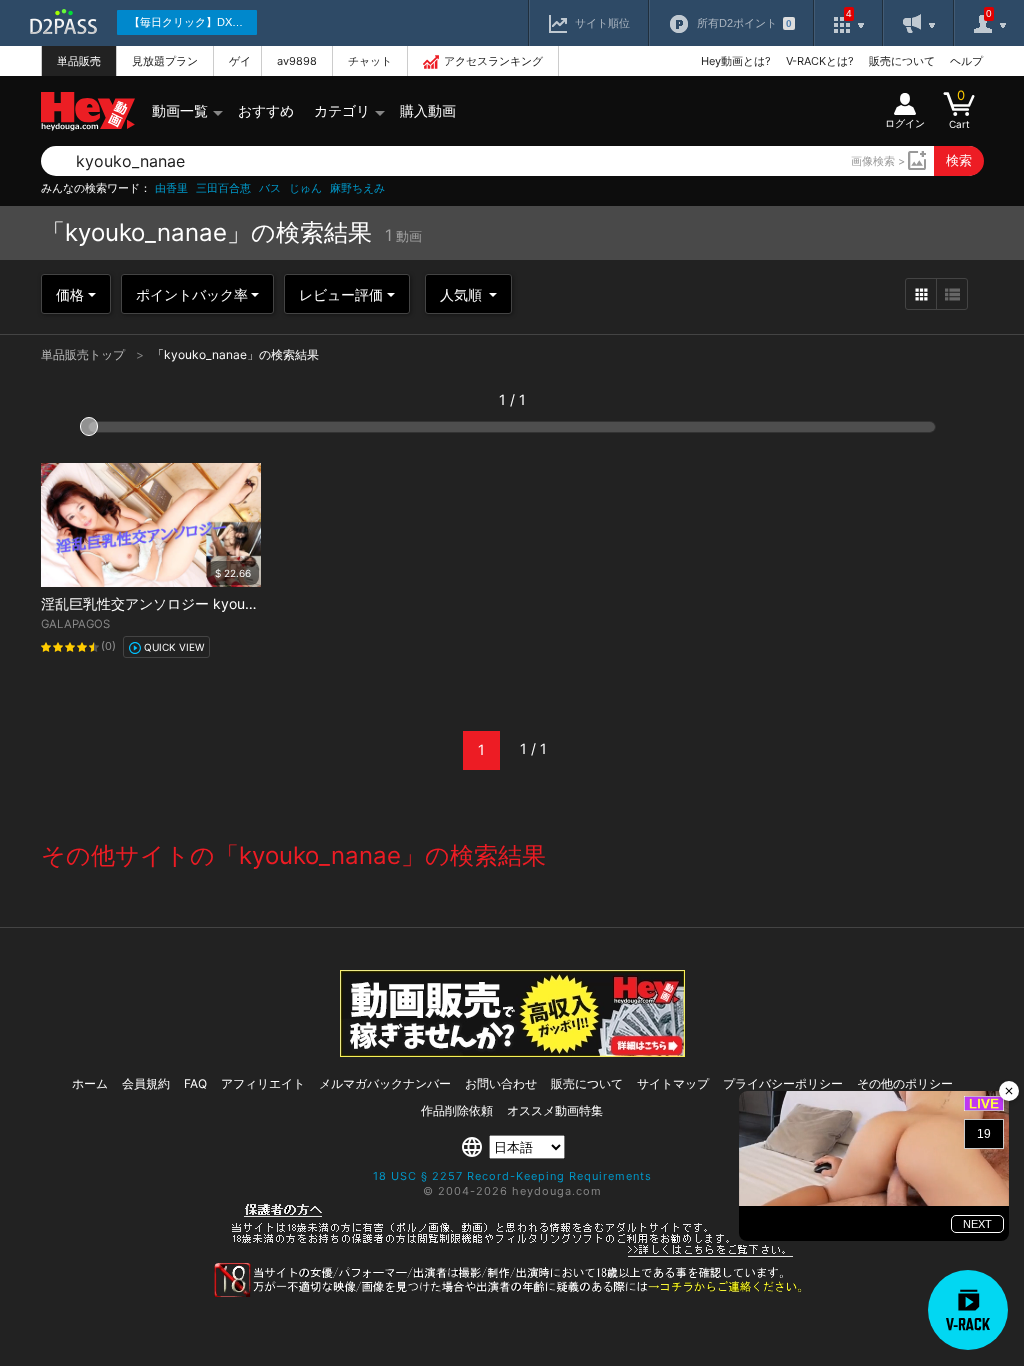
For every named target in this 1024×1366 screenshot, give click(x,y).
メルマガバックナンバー (385, 1083)
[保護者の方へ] (512, 1254)
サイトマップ (673, 1083)
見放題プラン (165, 61)
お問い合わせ (501, 1083)
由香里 (171, 188)
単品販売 (79, 61)
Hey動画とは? (736, 61)
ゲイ (240, 61)
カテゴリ (342, 110)
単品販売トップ (84, 354)
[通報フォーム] (512, 1293)
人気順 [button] (463, 294)
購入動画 (428, 110)
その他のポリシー (905, 1083)
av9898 (297, 61)
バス (270, 188)
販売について (902, 61)
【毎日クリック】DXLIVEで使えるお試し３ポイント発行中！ (193, 22)
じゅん (305, 188)
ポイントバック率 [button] (192, 294)
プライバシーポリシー (783, 1083)
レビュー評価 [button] (341, 294)
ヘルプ (966, 61)
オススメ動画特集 (555, 1110)
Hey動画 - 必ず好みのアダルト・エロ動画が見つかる (88, 111)
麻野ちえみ (357, 188)
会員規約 (146, 1083)
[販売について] (512, 1051)
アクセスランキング (493, 61)
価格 (70, 294)
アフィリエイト (263, 1083)
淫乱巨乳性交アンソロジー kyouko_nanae (174, 603)
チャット (370, 61)
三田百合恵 (223, 188)
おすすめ (266, 110)
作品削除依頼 (457, 1110)
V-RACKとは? (820, 61)
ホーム (90, 1083)
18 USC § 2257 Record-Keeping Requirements (512, 1176)
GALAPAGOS (75, 624)
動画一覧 (180, 110)
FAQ (195, 1083)
